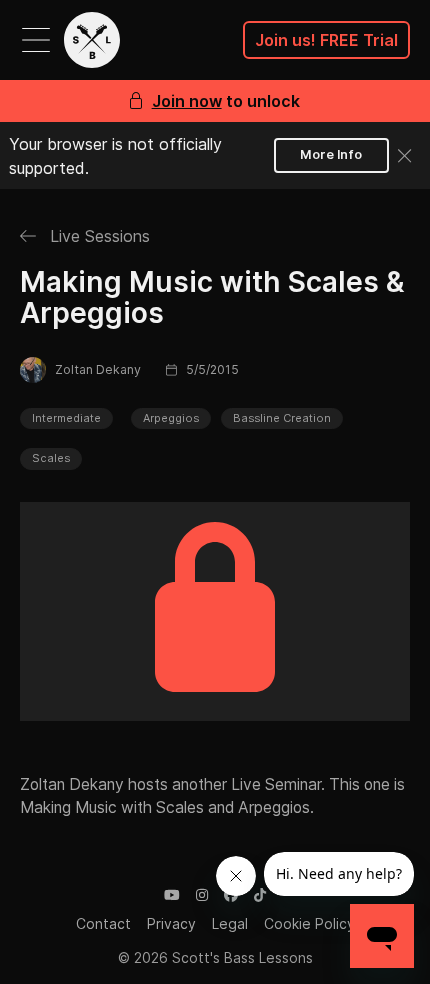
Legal (230, 924)
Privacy (171, 924)
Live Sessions (97, 236)
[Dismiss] (405, 156)
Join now (187, 101)
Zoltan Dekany (98, 369)
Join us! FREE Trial (326, 40)
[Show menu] (36, 40)
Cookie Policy (309, 924)
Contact (103, 924)
